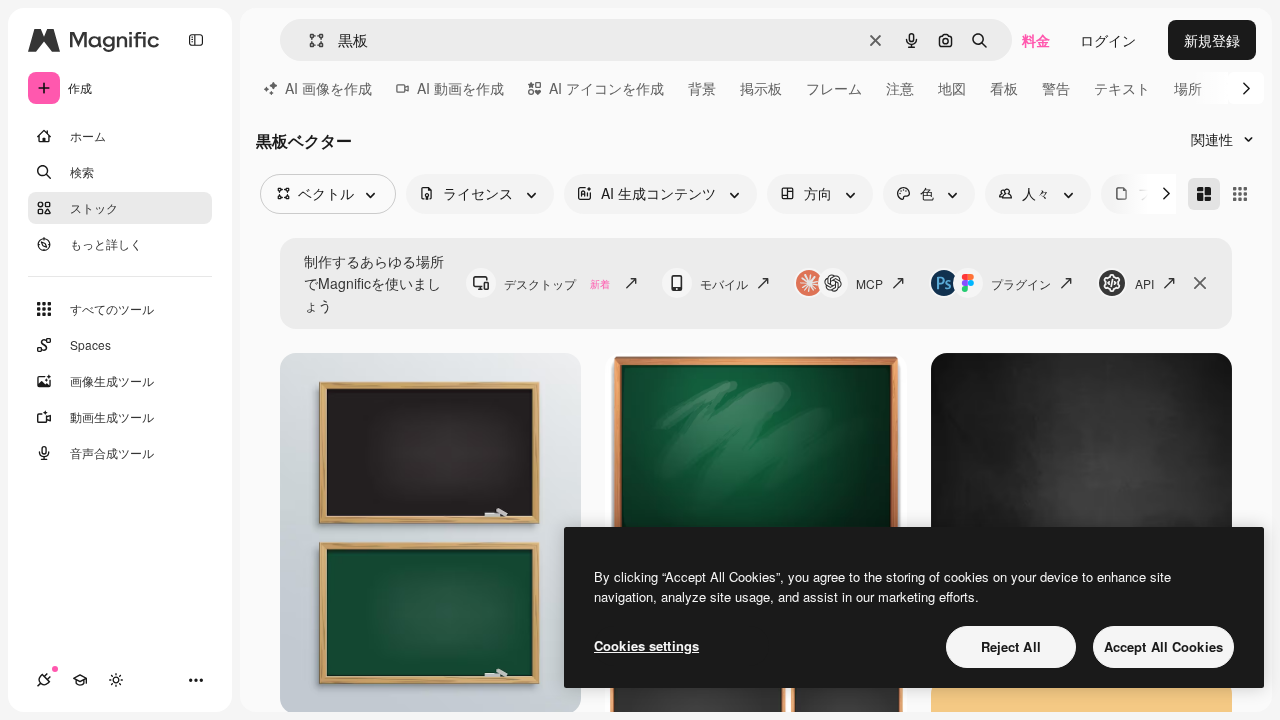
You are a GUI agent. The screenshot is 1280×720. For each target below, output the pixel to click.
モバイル (724, 283)
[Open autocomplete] (308, 40)
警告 (1056, 88)
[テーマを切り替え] (116, 680)
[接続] (44, 680)
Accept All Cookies (1163, 646)
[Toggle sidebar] (196, 40)
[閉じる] (1200, 283)
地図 (952, 88)
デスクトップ (557, 283)
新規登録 (1212, 40)
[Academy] (80, 680)
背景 (702, 88)
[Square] (1240, 194)
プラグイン (1021, 283)
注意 (900, 88)
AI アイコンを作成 (606, 88)
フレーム (834, 88)
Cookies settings (646, 645)
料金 (1036, 40)
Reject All (1011, 646)
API (1144, 283)
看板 (1004, 88)
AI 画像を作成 (328, 88)
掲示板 (761, 88)
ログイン (1108, 40)
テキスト (1122, 88)
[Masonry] (1204, 194)
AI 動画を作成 (460, 88)
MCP (869, 283)
